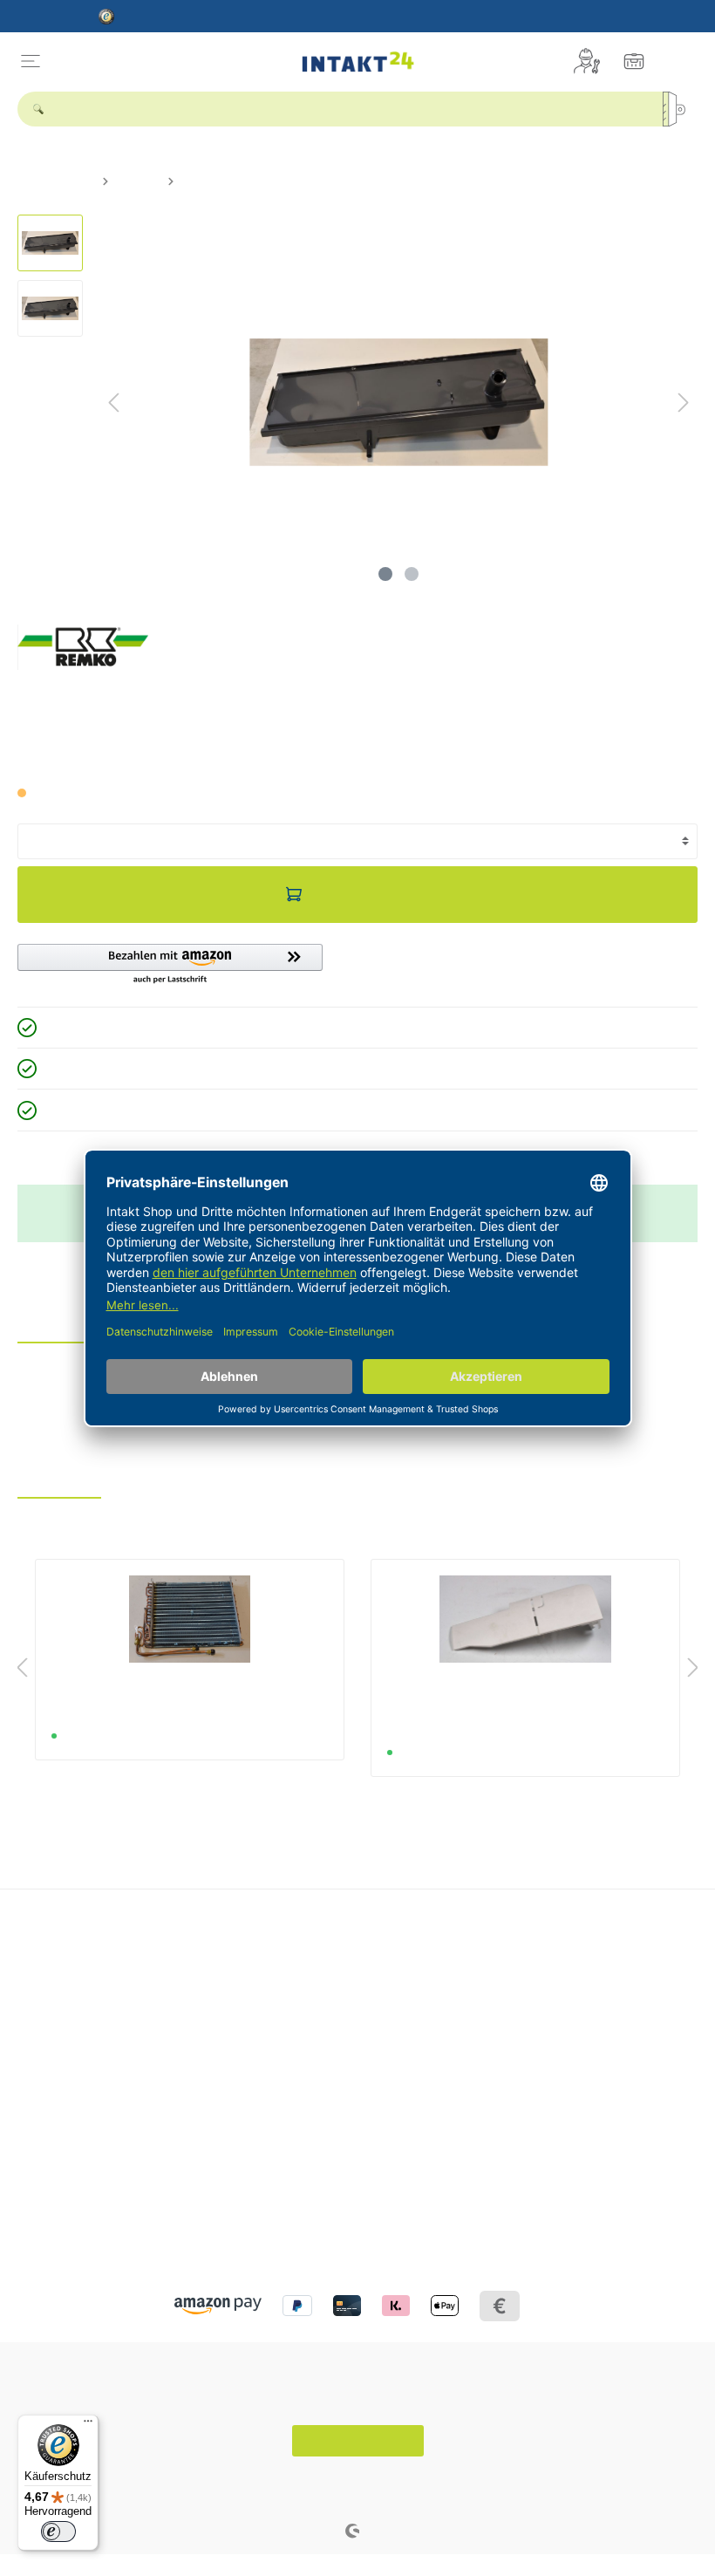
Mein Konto (532, 1941)
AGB (30, 2220)
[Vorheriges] (113, 403)
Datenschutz (52, 2176)
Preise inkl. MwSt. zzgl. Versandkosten (108, 762)
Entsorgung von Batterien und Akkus (356, 1970)
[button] (170, 965)
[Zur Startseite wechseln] (357, 61)
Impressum (48, 2198)
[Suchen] (680, 109)
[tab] (55, 1328)
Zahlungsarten (296, 2057)
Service (280, 1941)
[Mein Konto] (587, 61)
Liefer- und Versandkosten (328, 1992)
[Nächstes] (684, 403)
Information (55, 2148)
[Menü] (31, 61)
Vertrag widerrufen (358, 2441)
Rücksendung (293, 2035)
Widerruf (279, 2013)
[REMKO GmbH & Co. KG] (83, 646)
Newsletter (524, 1992)
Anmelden (522, 1970)
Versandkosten (347, 2479)
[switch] (58, 2532)
